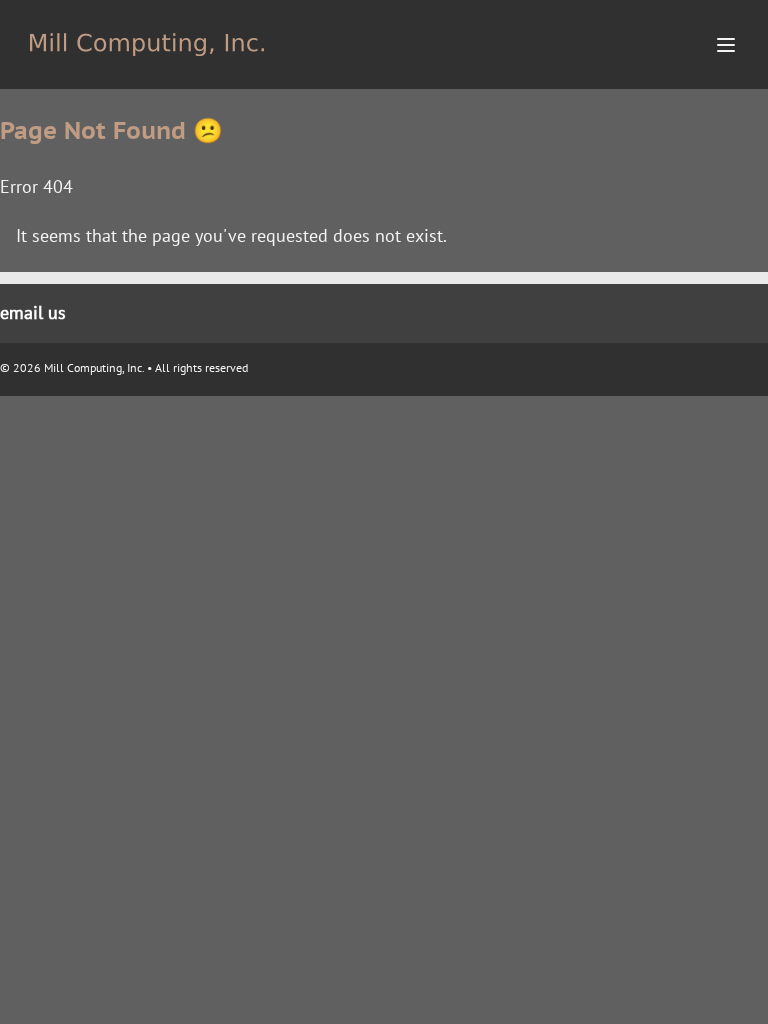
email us (33, 312)
